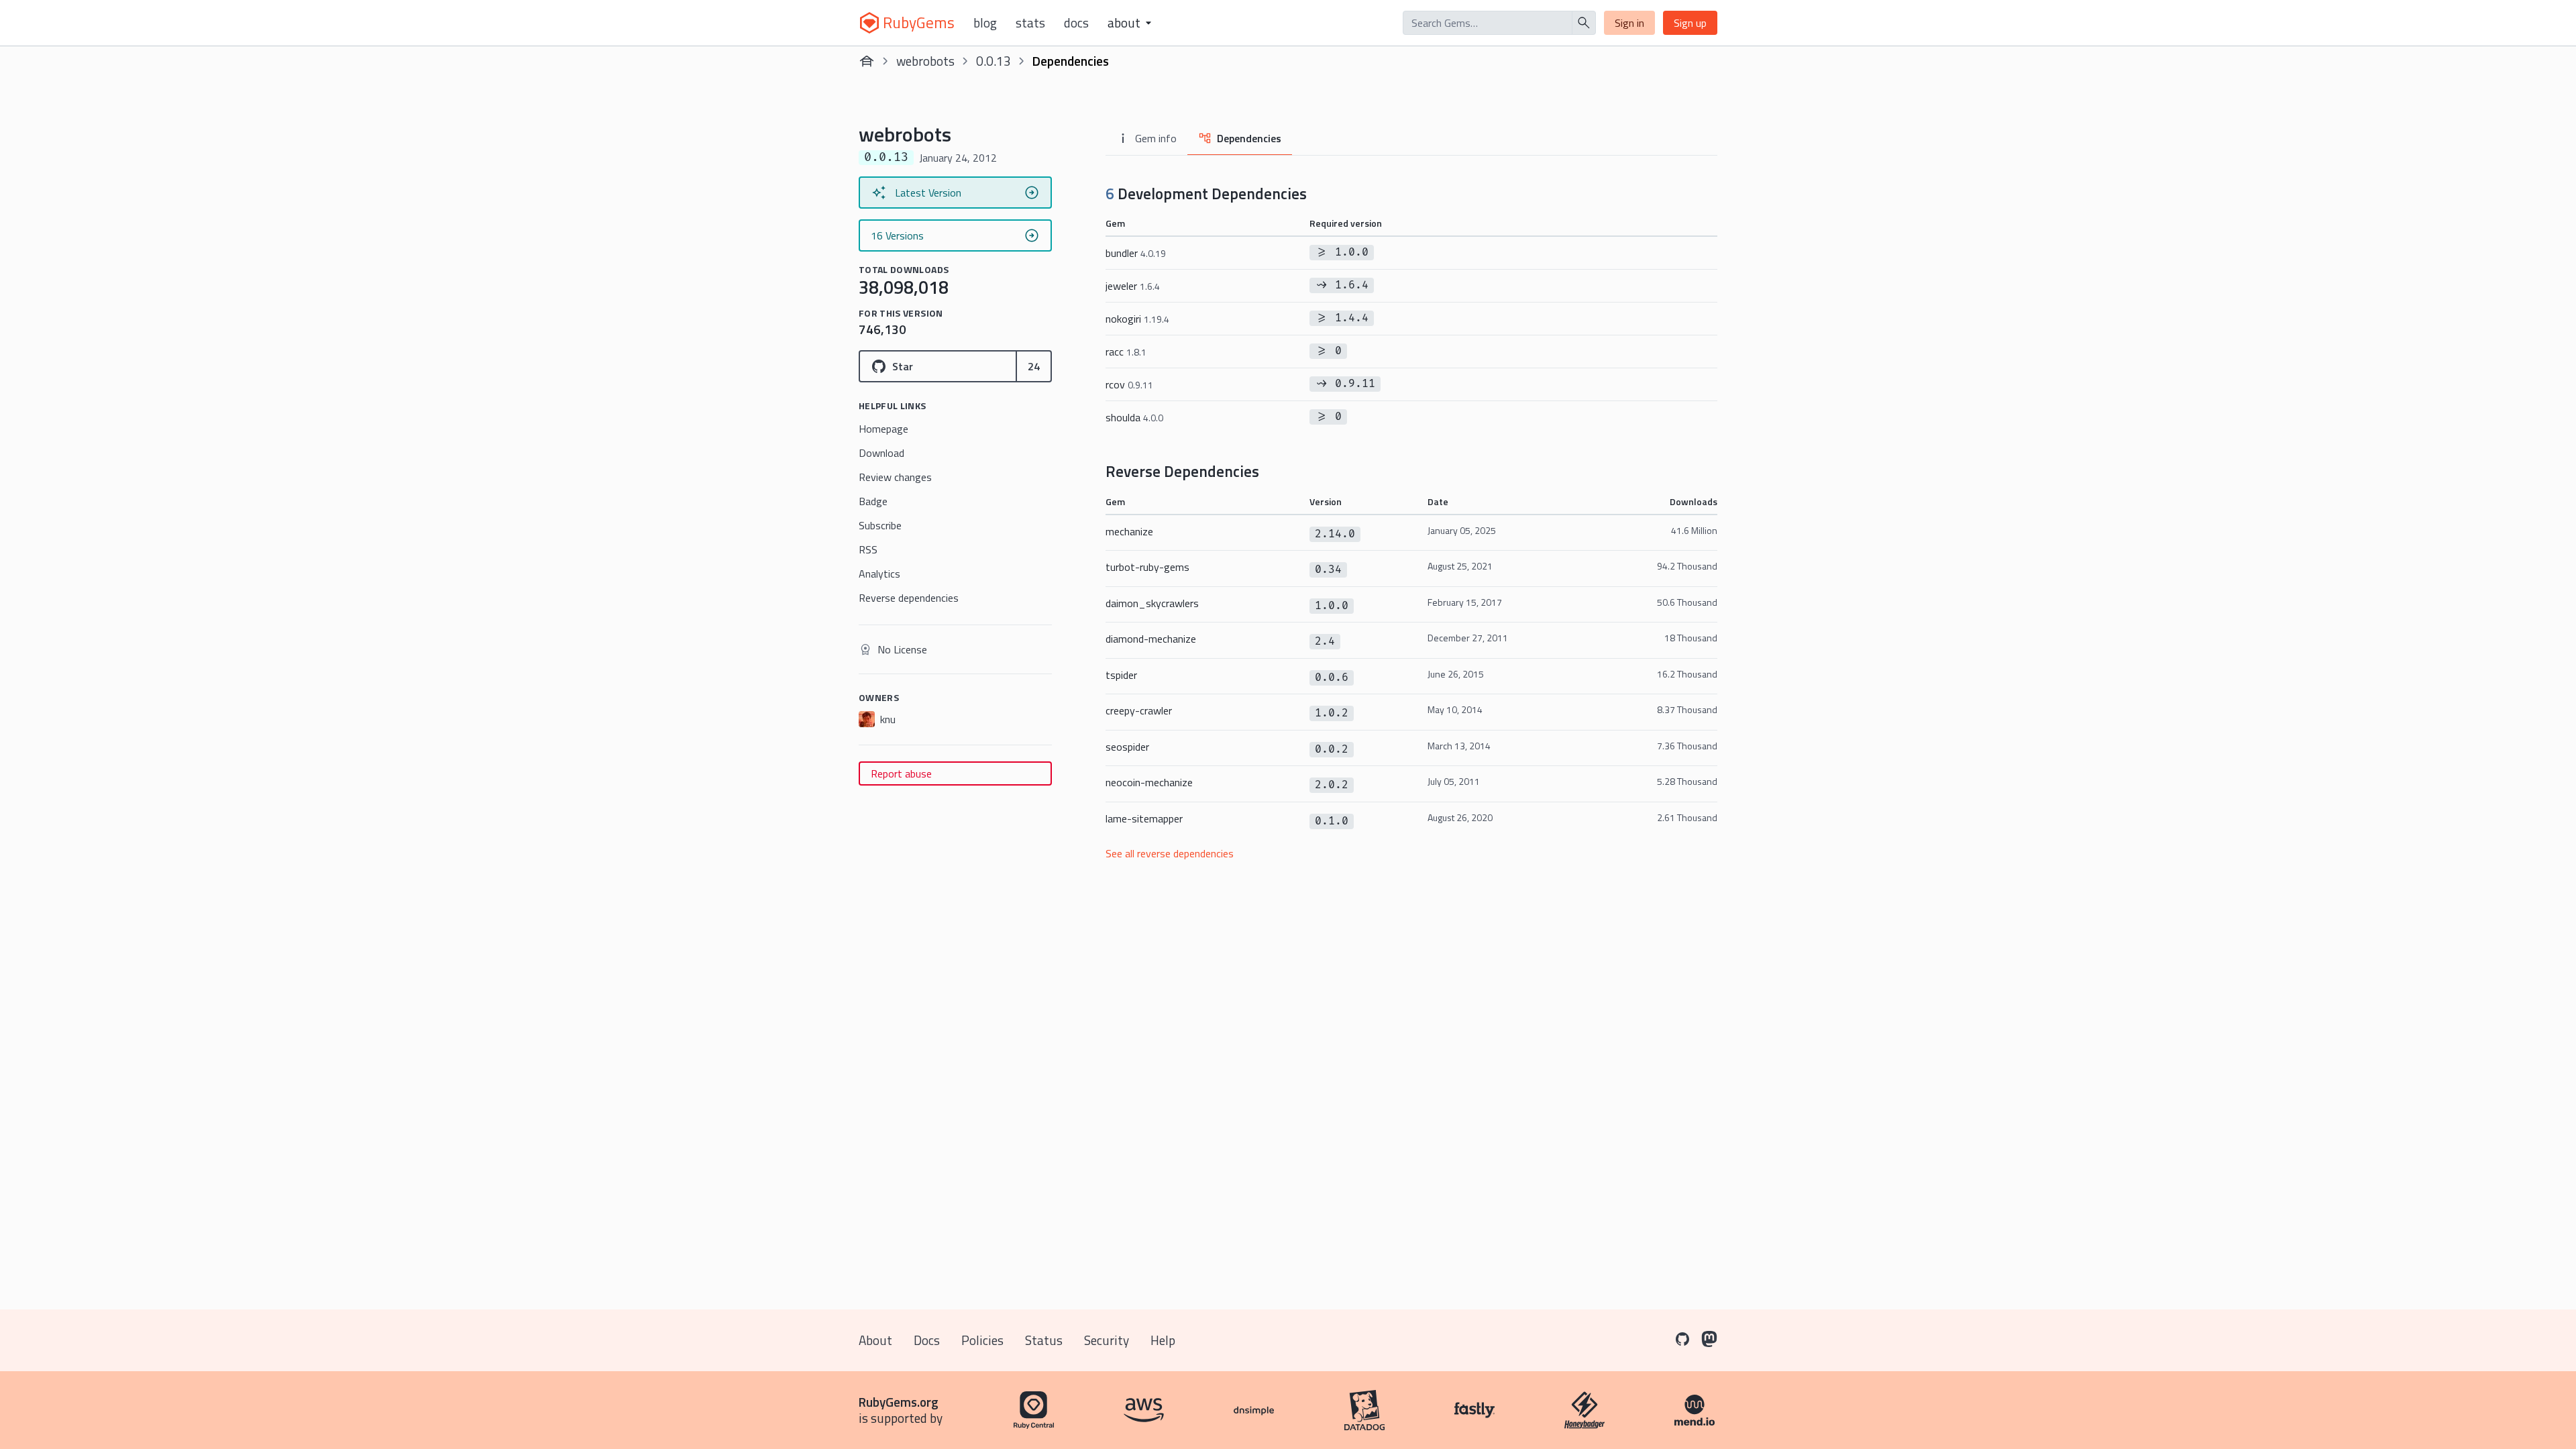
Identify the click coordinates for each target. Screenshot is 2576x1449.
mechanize (1129, 531)
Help (1163, 1340)
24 (1034, 366)
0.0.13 (994, 61)
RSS (868, 549)
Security (1107, 1340)
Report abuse (901, 773)
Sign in (1629, 23)
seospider (1127, 747)
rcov (1129, 384)
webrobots (925, 61)
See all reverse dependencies (1170, 853)
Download (881, 453)
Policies (982, 1340)
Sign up (1690, 23)
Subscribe (880, 525)
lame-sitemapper (1144, 818)
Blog (985, 23)
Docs (1076, 23)
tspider (1121, 675)
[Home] (867, 61)
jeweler (1133, 286)
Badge (873, 501)
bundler (1136, 253)
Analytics (879, 574)
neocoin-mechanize (1149, 782)
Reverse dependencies (909, 598)
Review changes (895, 477)
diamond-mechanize (1151, 639)
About (875, 1340)
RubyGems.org (899, 1402)
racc (1126, 352)
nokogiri (1137, 319)
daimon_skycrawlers (1152, 603)
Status (1044, 1340)
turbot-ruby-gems (1147, 567)
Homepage (883, 429)
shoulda (1134, 417)
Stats (1030, 23)
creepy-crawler (1139, 710)
